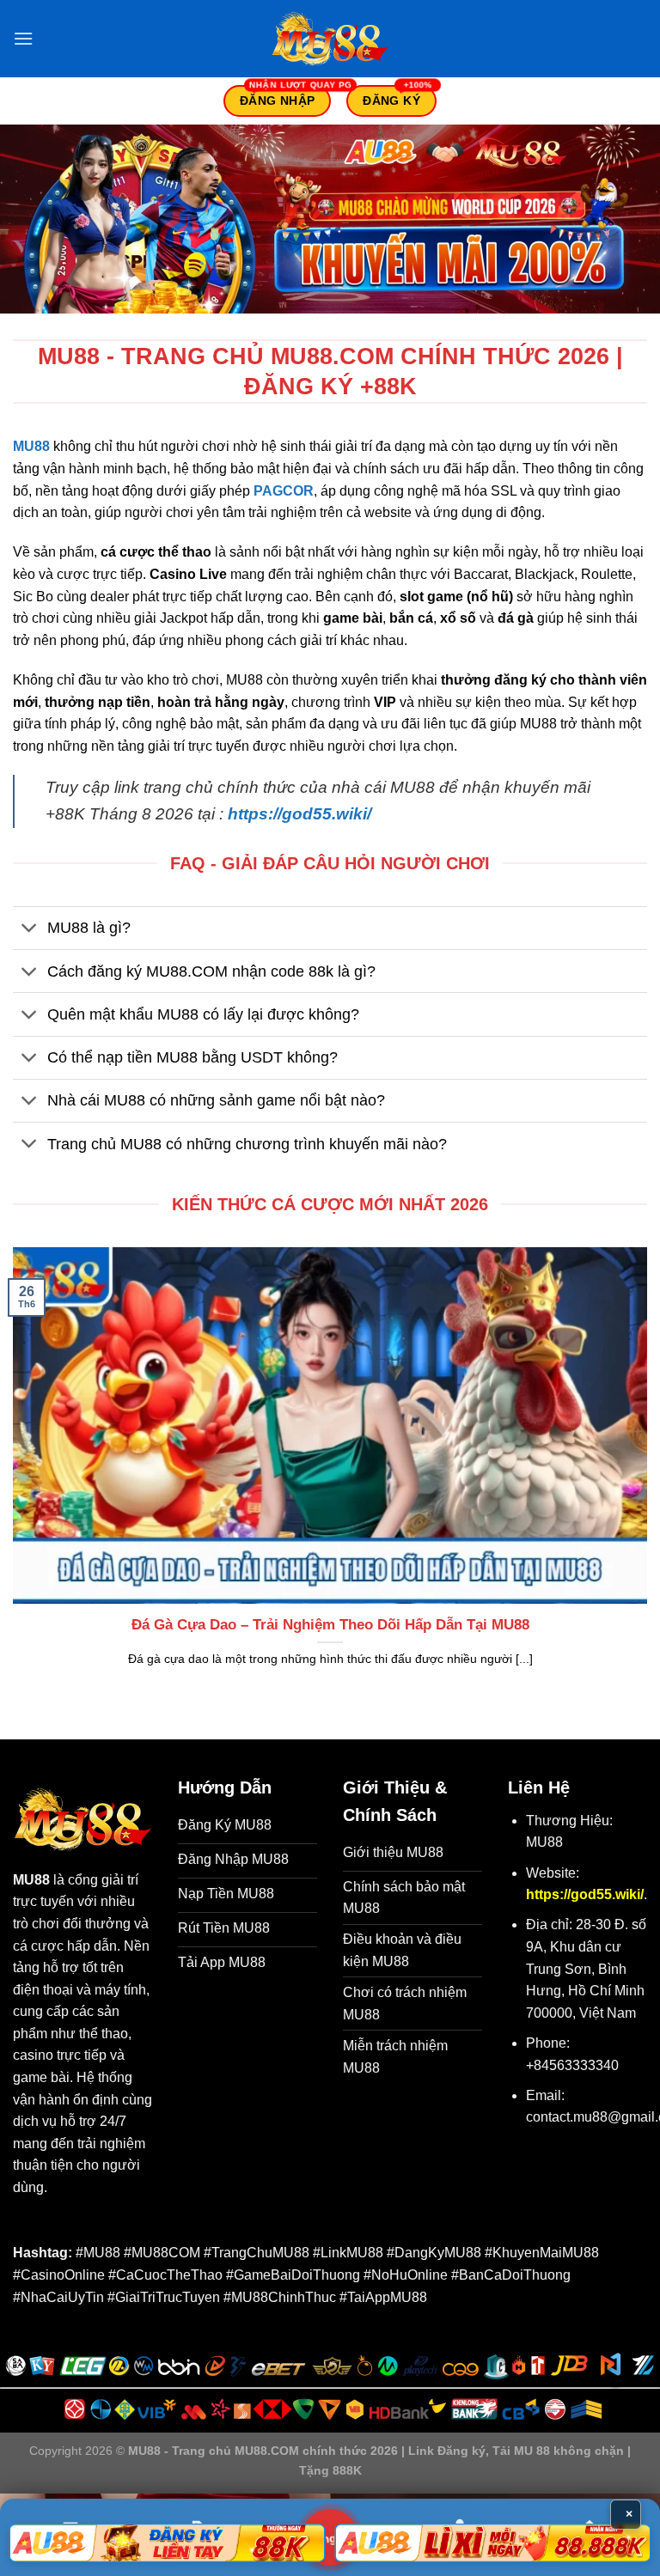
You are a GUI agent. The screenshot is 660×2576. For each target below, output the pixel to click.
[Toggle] (30, 930)
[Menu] (23, 38)
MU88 (31, 446)
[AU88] (167, 2543)
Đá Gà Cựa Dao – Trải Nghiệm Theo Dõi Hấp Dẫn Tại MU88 (330, 1625)
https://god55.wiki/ (299, 814)
